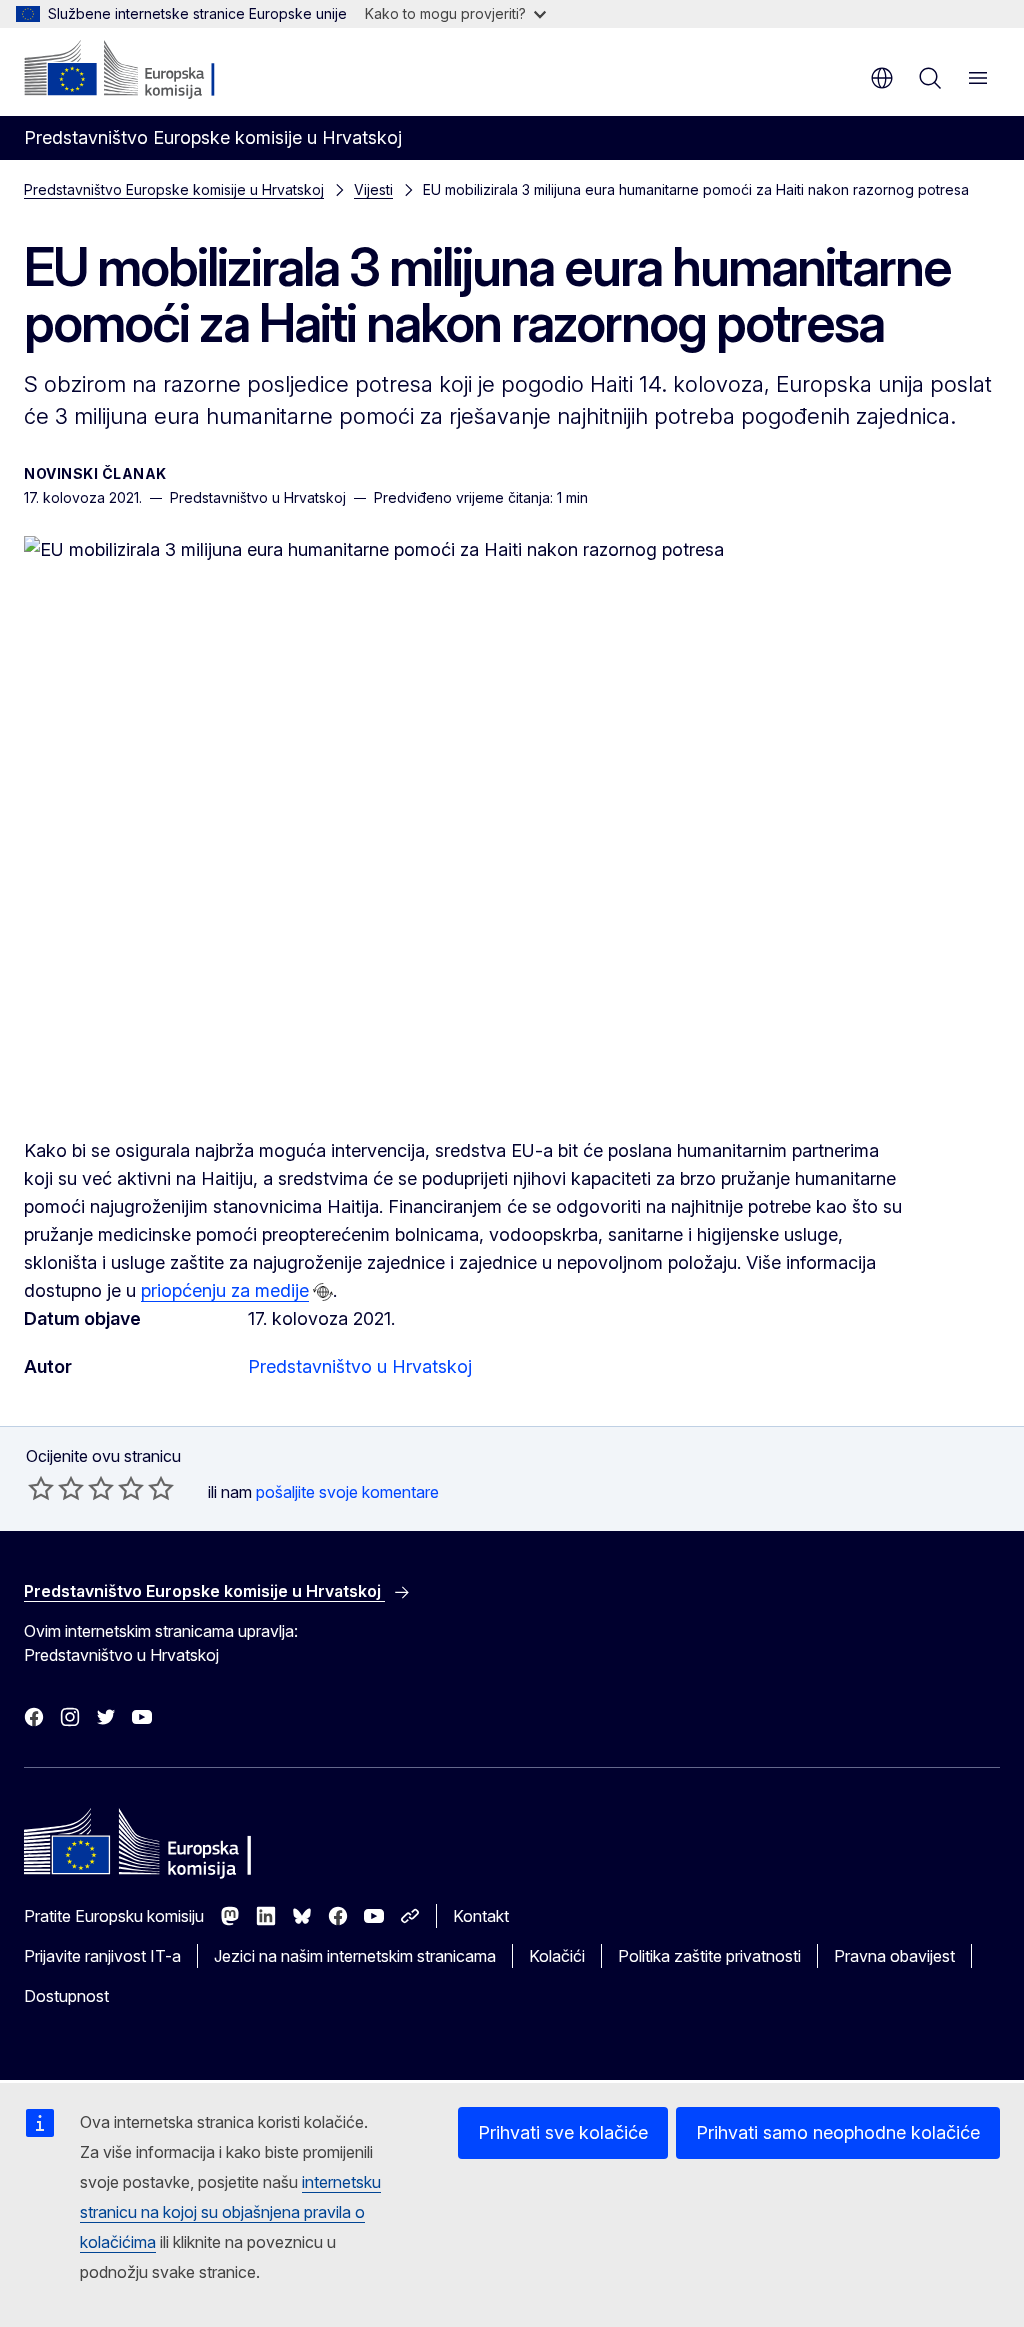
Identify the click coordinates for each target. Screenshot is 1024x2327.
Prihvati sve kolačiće (563, 2132)
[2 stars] (56, 1488)
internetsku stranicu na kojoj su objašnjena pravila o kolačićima (230, 2212)
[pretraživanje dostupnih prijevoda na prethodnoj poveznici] (323, 1292)
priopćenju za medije (225, 1290)
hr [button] (882, 78)
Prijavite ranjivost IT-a (102, 1956)
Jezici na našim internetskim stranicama (355, 1956)
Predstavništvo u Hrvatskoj (360, 1366)
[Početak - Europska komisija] (145, 70)
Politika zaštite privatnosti (709, 1956)
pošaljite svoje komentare (347, 1492)
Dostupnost (66, 1996)
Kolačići (557, 1956)
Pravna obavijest (894, 1956)
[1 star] (41, 1488)
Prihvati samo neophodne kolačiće (838, 2132)
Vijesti (373, 189)
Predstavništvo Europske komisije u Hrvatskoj (174, 189)
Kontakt (481, 1916)
